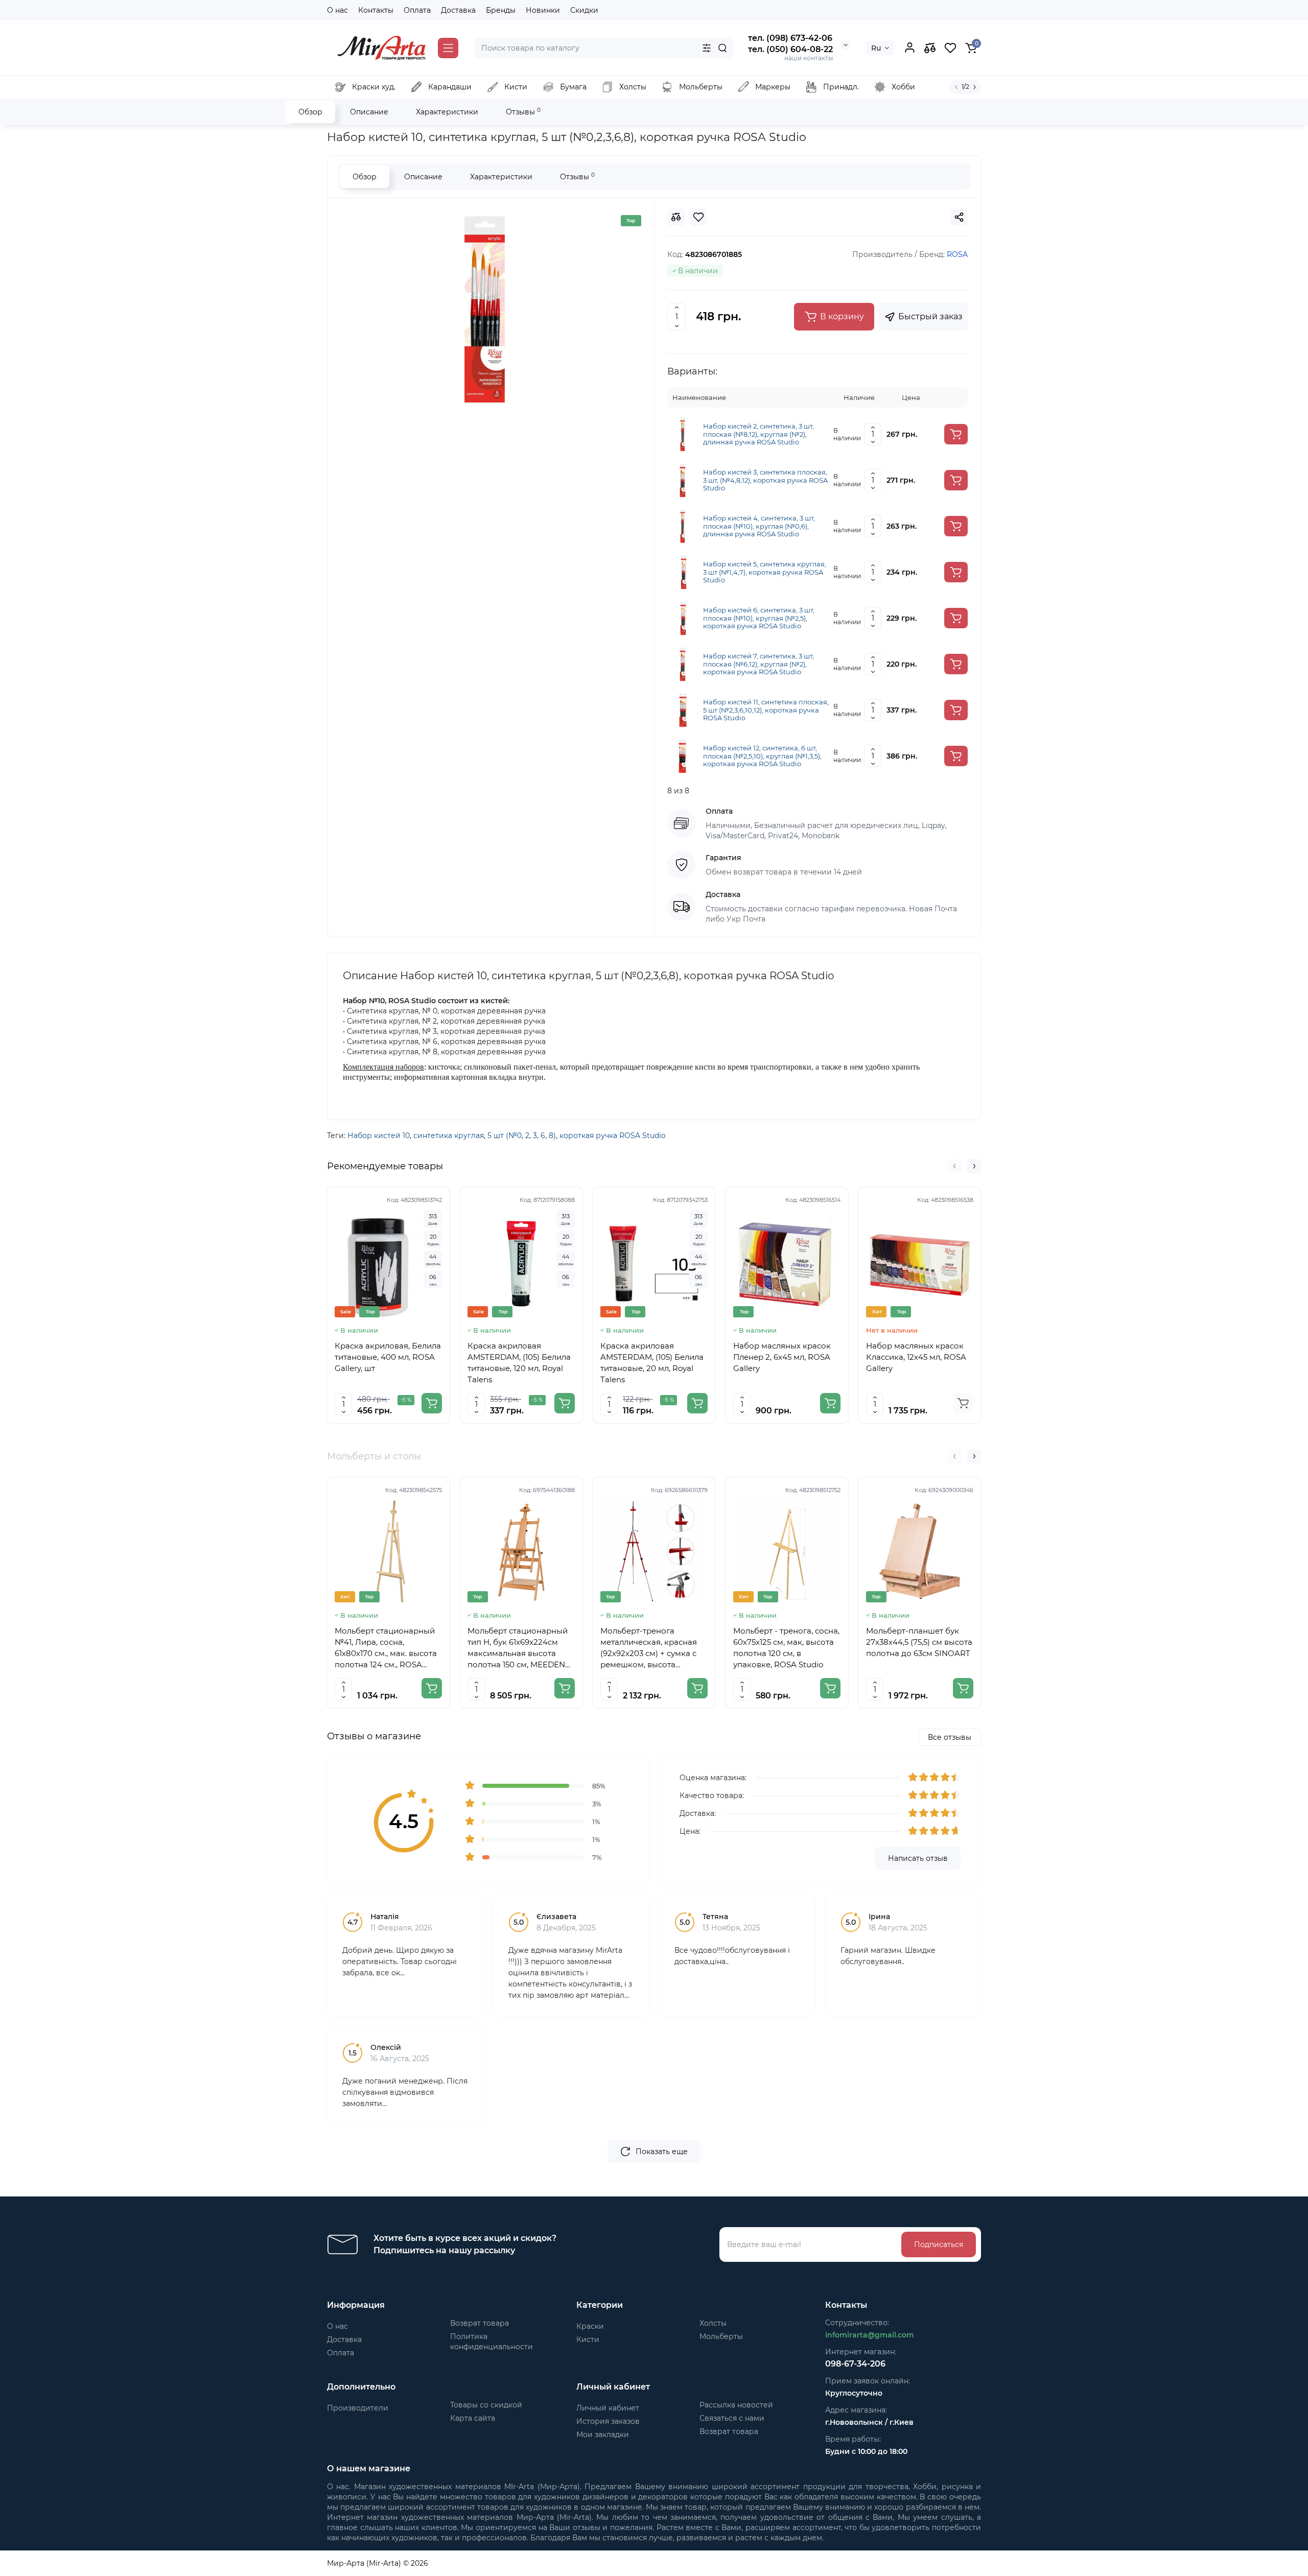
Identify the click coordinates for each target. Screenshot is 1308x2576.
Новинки (543, 10)
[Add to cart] (956, 434)
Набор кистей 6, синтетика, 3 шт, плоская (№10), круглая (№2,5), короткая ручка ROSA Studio (759, 618)
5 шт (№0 (505, 1136)
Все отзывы (950, 1737)
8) (552, 1136)
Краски (590, 2326)
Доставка (458, 10)
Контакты (376, 10)
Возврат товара (480, 2323)
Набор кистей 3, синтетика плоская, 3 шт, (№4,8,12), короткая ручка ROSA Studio (765, 480)
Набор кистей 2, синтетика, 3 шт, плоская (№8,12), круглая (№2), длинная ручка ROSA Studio (758, 434)
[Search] (722, 48)
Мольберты (721, 2336)
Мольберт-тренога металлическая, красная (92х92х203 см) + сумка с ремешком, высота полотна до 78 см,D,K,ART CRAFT (651, 1648)
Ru (876, 48)
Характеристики (447, 112)
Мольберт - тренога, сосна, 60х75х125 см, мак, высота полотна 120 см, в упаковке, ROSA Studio (786, 1648)
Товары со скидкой (486, 2405)
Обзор (310, 112)
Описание (369, 112)
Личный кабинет (608, 2408)
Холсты (713, 2323)
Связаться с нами (732, 2418)
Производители (358, 2408)
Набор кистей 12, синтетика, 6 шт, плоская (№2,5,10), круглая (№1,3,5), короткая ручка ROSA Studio (762, 756)
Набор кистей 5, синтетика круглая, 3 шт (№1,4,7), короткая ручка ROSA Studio (765, 572)
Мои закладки (603, 2435)
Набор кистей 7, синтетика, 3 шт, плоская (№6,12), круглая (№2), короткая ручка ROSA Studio (758, 664)
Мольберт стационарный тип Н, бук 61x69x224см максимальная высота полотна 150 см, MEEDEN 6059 (518, 1648)
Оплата (417, 10)
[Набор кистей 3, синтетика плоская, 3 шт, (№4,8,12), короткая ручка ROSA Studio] (684, 480)
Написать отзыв (918, 1858)
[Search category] (707, 48)
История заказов (608, 2421)
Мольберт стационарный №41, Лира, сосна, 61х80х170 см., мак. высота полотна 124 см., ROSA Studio (386, 1648)
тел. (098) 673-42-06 (790, 38)
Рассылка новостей (736, 2405)
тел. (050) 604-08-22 (790, 49)
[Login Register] (909, 48)
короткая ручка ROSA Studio (613, 1136)
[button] (954, 1166)
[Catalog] (448, 48)
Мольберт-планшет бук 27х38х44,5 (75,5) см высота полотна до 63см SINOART (919, 1642)
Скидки (584, 10)
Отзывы (523, 112)
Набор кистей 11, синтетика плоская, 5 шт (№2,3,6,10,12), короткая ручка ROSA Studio (766, 710)
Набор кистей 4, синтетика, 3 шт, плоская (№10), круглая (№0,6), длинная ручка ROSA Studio (759, 526)
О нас (337, 10)
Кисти (588, 2339)
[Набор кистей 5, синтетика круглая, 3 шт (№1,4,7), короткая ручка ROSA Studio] (684, 572)
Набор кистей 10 (379, 1136)
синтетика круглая (449, 1136)
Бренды (501, 10)
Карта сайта (473, 2418)
